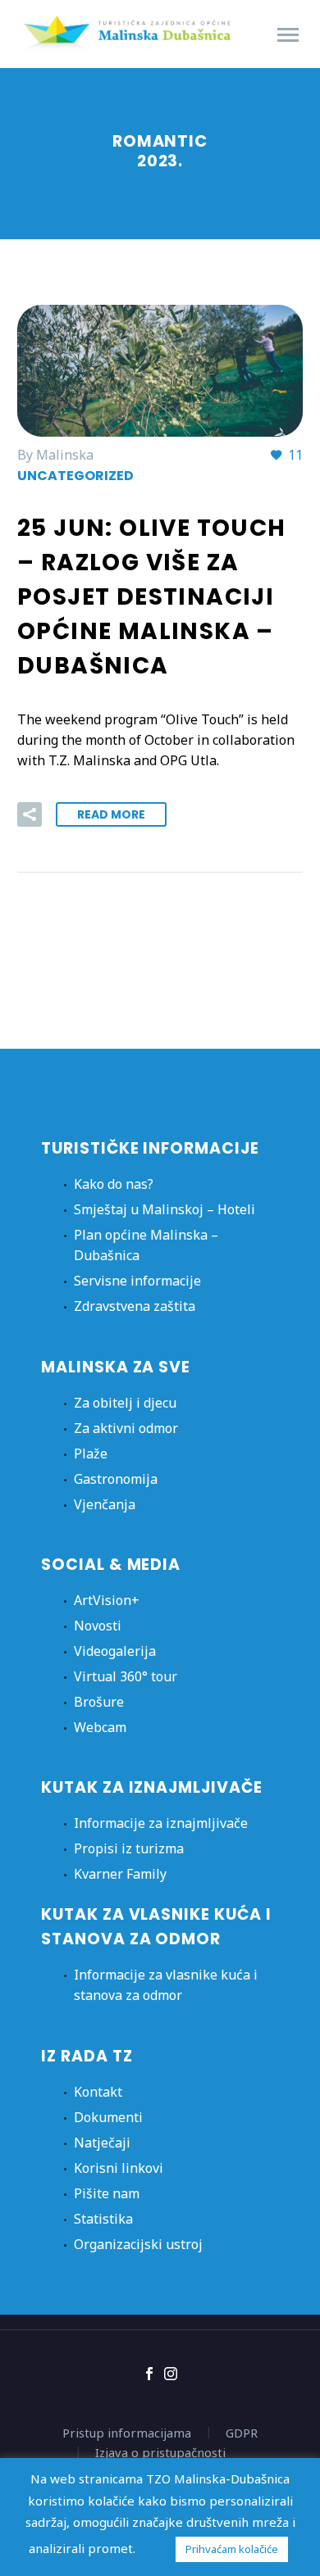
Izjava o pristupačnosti (160, 2453)
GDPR (242, 2433)
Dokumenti (108, 2117)
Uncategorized (75, 476)
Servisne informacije (137, 1281)
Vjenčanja (105, 1504)
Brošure (99, 1702)
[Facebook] (149, 2374)
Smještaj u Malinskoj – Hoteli (165, 1209)
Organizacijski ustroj (138, 2244)
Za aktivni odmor (126, 1428)
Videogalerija (115, 1651)
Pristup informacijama (127, 2433)
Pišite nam (107, 2193)
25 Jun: (152, 597)
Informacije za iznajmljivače (161, 1823)
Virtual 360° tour (126, 1676)
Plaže (91, 1454)
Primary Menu (288, 35)
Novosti (98, 1626)
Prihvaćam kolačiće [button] (232, 2549)
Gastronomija (116, 1479)
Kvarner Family (120, 1874)
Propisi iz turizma (129, 1848)
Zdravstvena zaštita (135, 1306)
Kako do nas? (114, 1184)
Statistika (103, 2219)
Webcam (100, 1727)
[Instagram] (171, 2374)
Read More (111, 814)
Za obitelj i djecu (125, 1403)
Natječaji (102, 2143)
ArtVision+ (107, 1600)
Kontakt (98, 2092)
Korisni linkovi (119, 2168)
